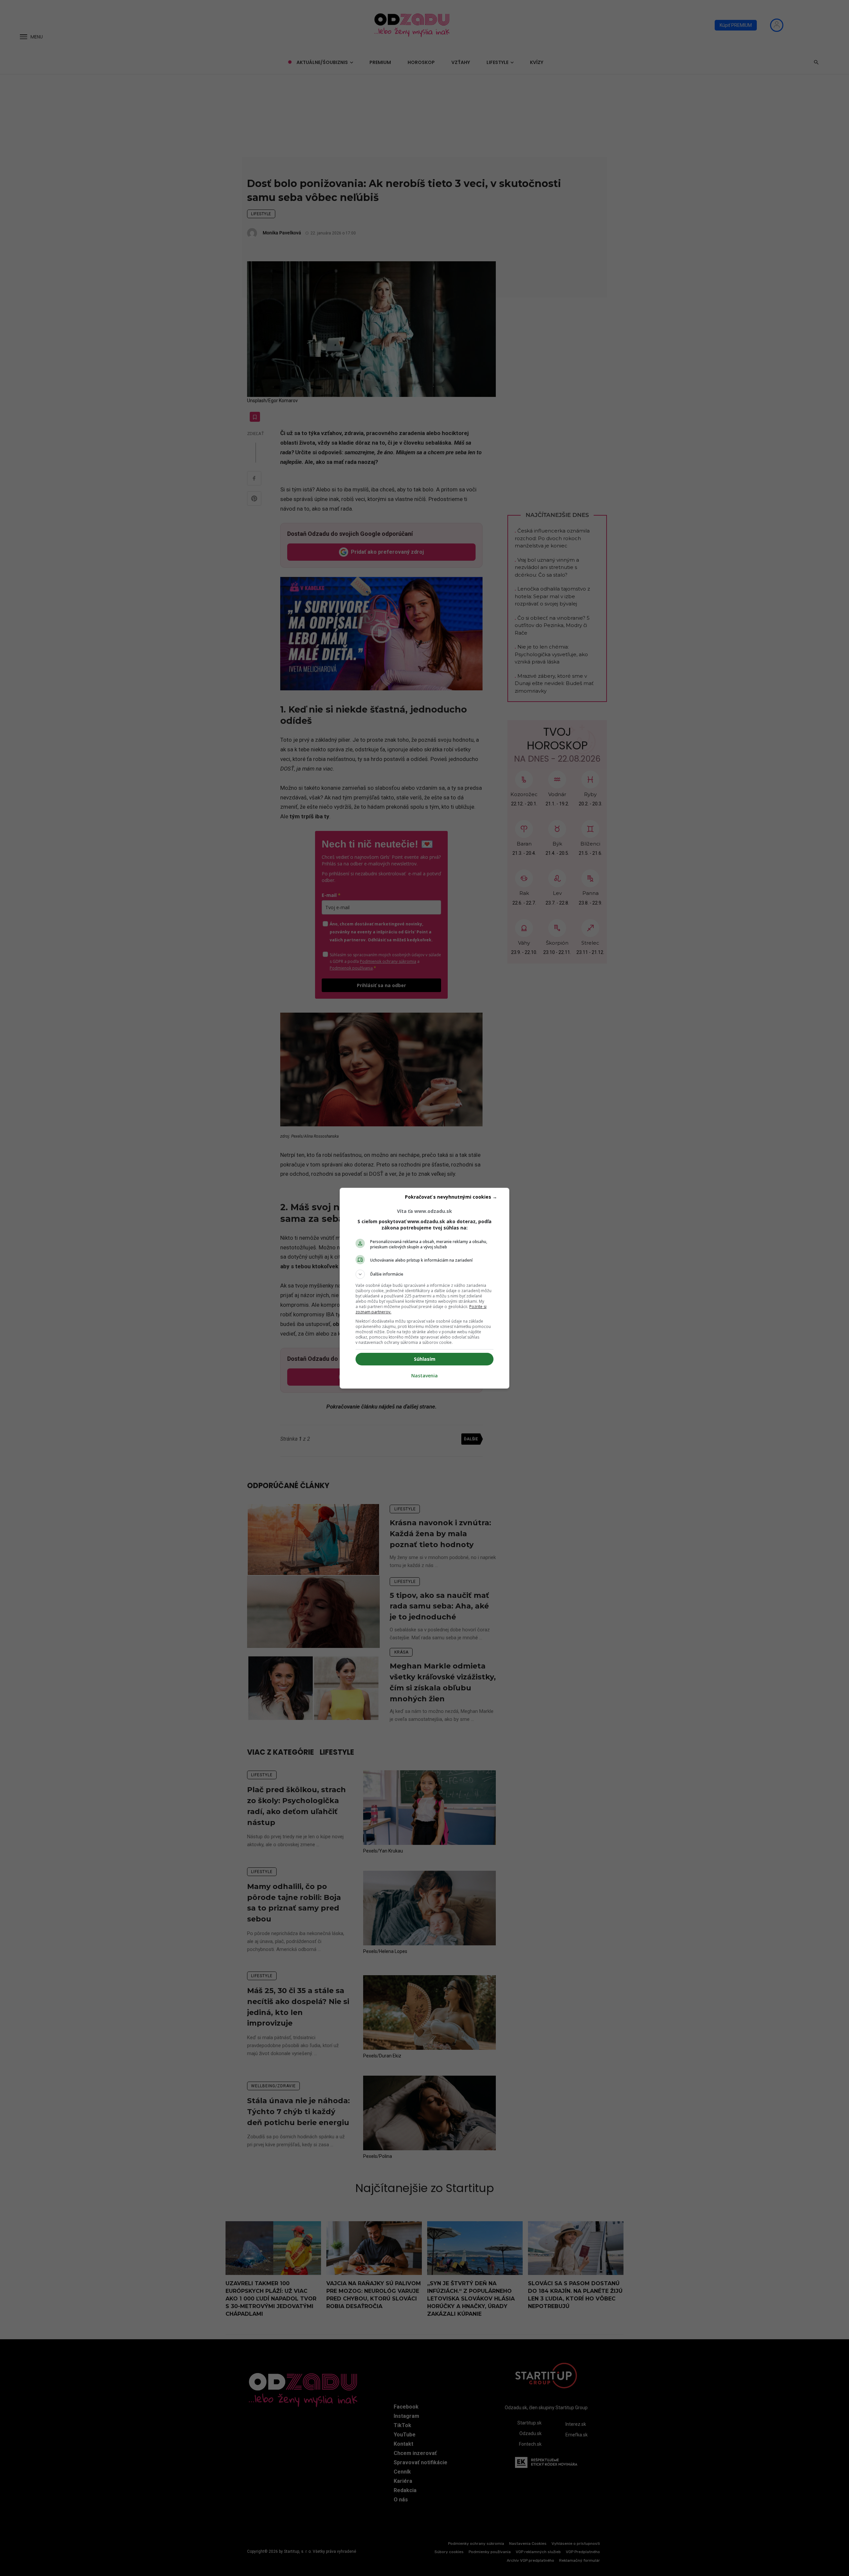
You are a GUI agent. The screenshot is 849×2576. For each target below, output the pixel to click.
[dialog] (424, 1288)
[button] (424, 1274)
